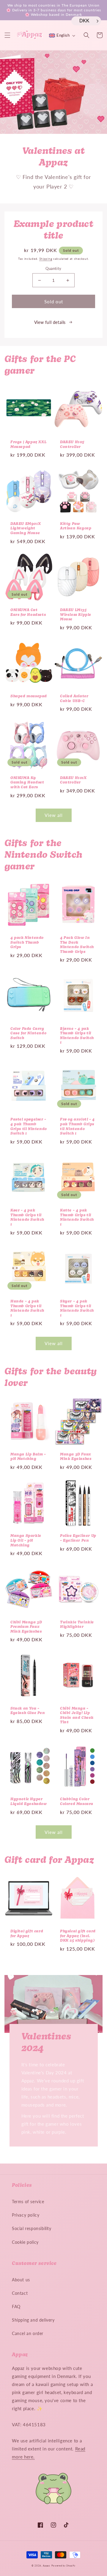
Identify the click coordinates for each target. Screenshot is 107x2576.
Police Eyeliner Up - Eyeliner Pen (78, 1538)
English (63, 35)
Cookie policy (25, 2242)
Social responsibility (32, 2228)
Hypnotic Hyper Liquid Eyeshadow (29, 1802)
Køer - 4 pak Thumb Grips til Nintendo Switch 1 (27, 1218)
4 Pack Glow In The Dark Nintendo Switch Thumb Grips (77, 945)
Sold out (54, 302)
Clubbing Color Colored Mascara (77, 1802)
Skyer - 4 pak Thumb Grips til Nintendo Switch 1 (77, 1309)
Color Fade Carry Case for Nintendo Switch (28, 1034)
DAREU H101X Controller (73, 781)
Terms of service (28, 2202)
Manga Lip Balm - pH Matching (28, 1457)
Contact (20, 2293)
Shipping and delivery (33, 2320)
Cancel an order (28, 2333)
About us (21, 2280)
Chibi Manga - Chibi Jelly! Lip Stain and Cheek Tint (77, 1716)
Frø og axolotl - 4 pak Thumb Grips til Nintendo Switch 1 (77, 1127)
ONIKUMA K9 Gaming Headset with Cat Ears (27, 783)
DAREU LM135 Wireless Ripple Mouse (76, 615)
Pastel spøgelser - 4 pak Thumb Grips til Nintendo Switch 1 (29, 1127)
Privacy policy (26, 2215)
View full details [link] (50, 322)
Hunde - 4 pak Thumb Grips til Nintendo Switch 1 (27, 1309)
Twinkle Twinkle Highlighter (77, 1625)
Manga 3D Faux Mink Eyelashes (76, 1457)
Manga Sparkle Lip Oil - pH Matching (26, 1541)
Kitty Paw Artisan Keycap (76, 526)
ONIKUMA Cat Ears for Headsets (28, 613)
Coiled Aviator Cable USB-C (74, 699)
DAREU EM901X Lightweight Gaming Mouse (26, 529)
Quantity (53, 268)
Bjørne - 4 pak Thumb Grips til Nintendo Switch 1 (77, 1036)
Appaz (47, 2566)
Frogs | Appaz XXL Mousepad (28, 445)
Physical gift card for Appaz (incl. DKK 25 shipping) (78, 1936)
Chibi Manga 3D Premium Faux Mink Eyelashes (26, 1627)
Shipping (46, 259)
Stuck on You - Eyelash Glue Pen (28, 1711)
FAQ (16, 2307)
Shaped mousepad (29, 696)
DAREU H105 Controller (72, 445)
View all (54, 815)
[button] (7, 35)
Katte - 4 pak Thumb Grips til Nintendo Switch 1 (77, 1218)
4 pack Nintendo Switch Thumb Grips (27, 943)
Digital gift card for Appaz (27, 1934)
